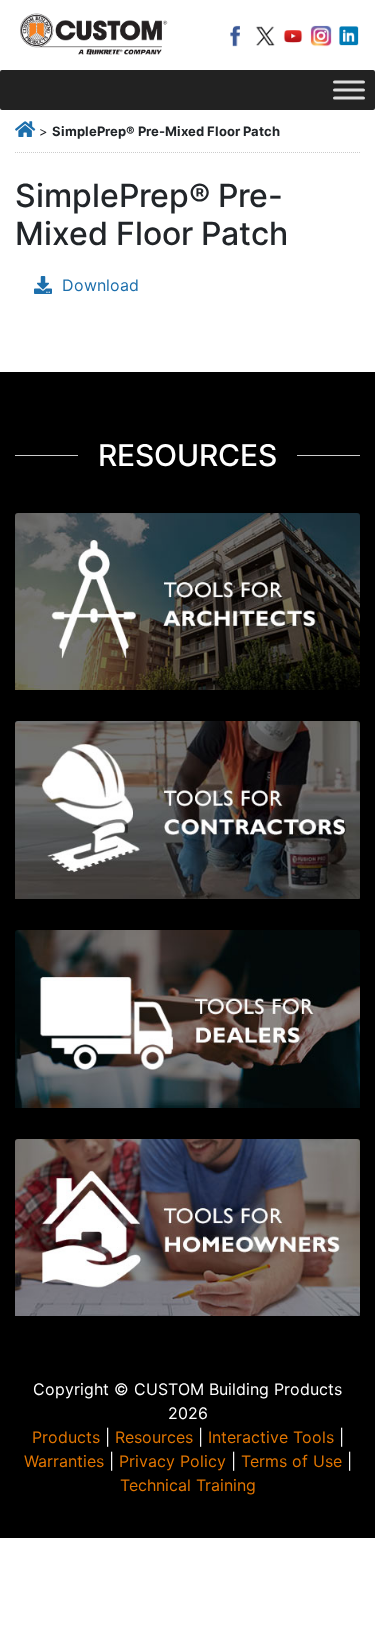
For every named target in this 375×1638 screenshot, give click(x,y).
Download (100, 285)
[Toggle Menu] (349, 89)
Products (66, 1437)
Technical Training (188, 1485)
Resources (154, 1437)
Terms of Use (291, 1461)
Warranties (64, 1461)
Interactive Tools (271, 1437)
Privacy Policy (172, 1461)
